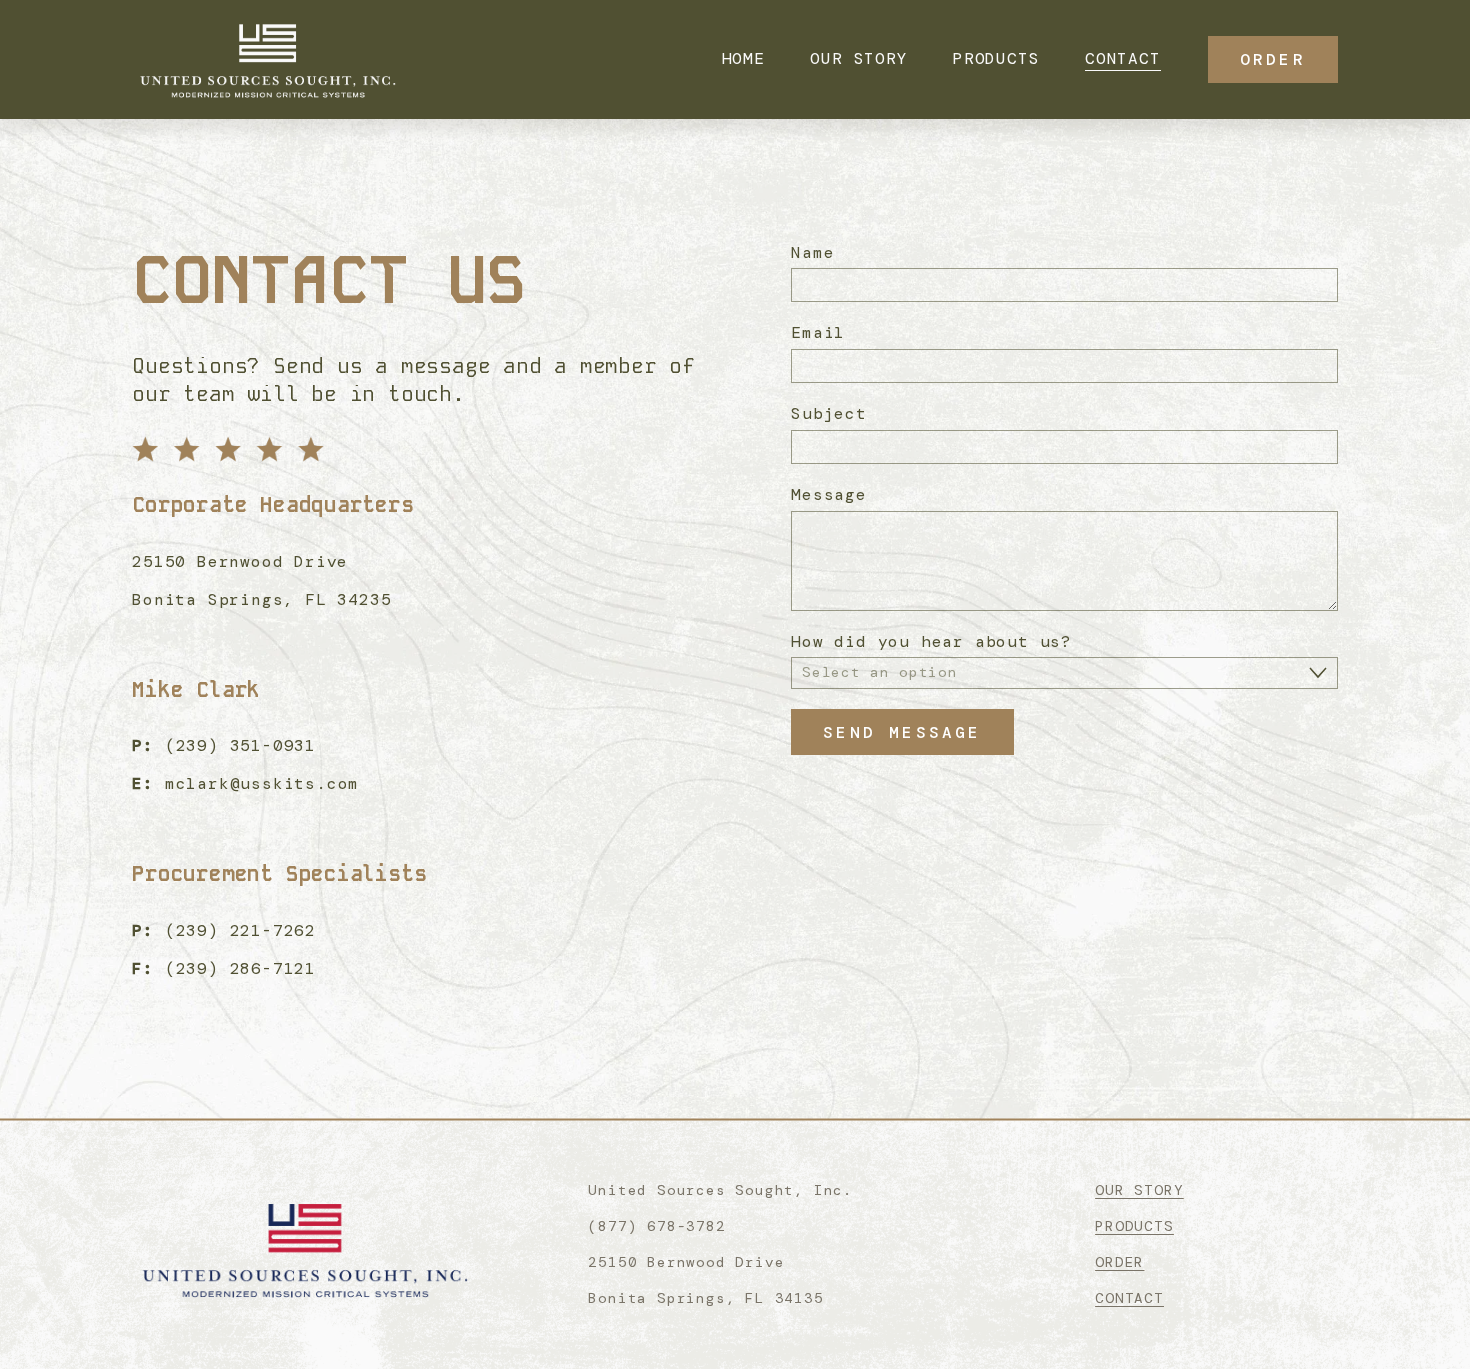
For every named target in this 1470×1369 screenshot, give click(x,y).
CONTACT (1123, 58)
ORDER (1273, 59)
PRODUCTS (996, 58)
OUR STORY (858, 58)
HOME (743, 58)
